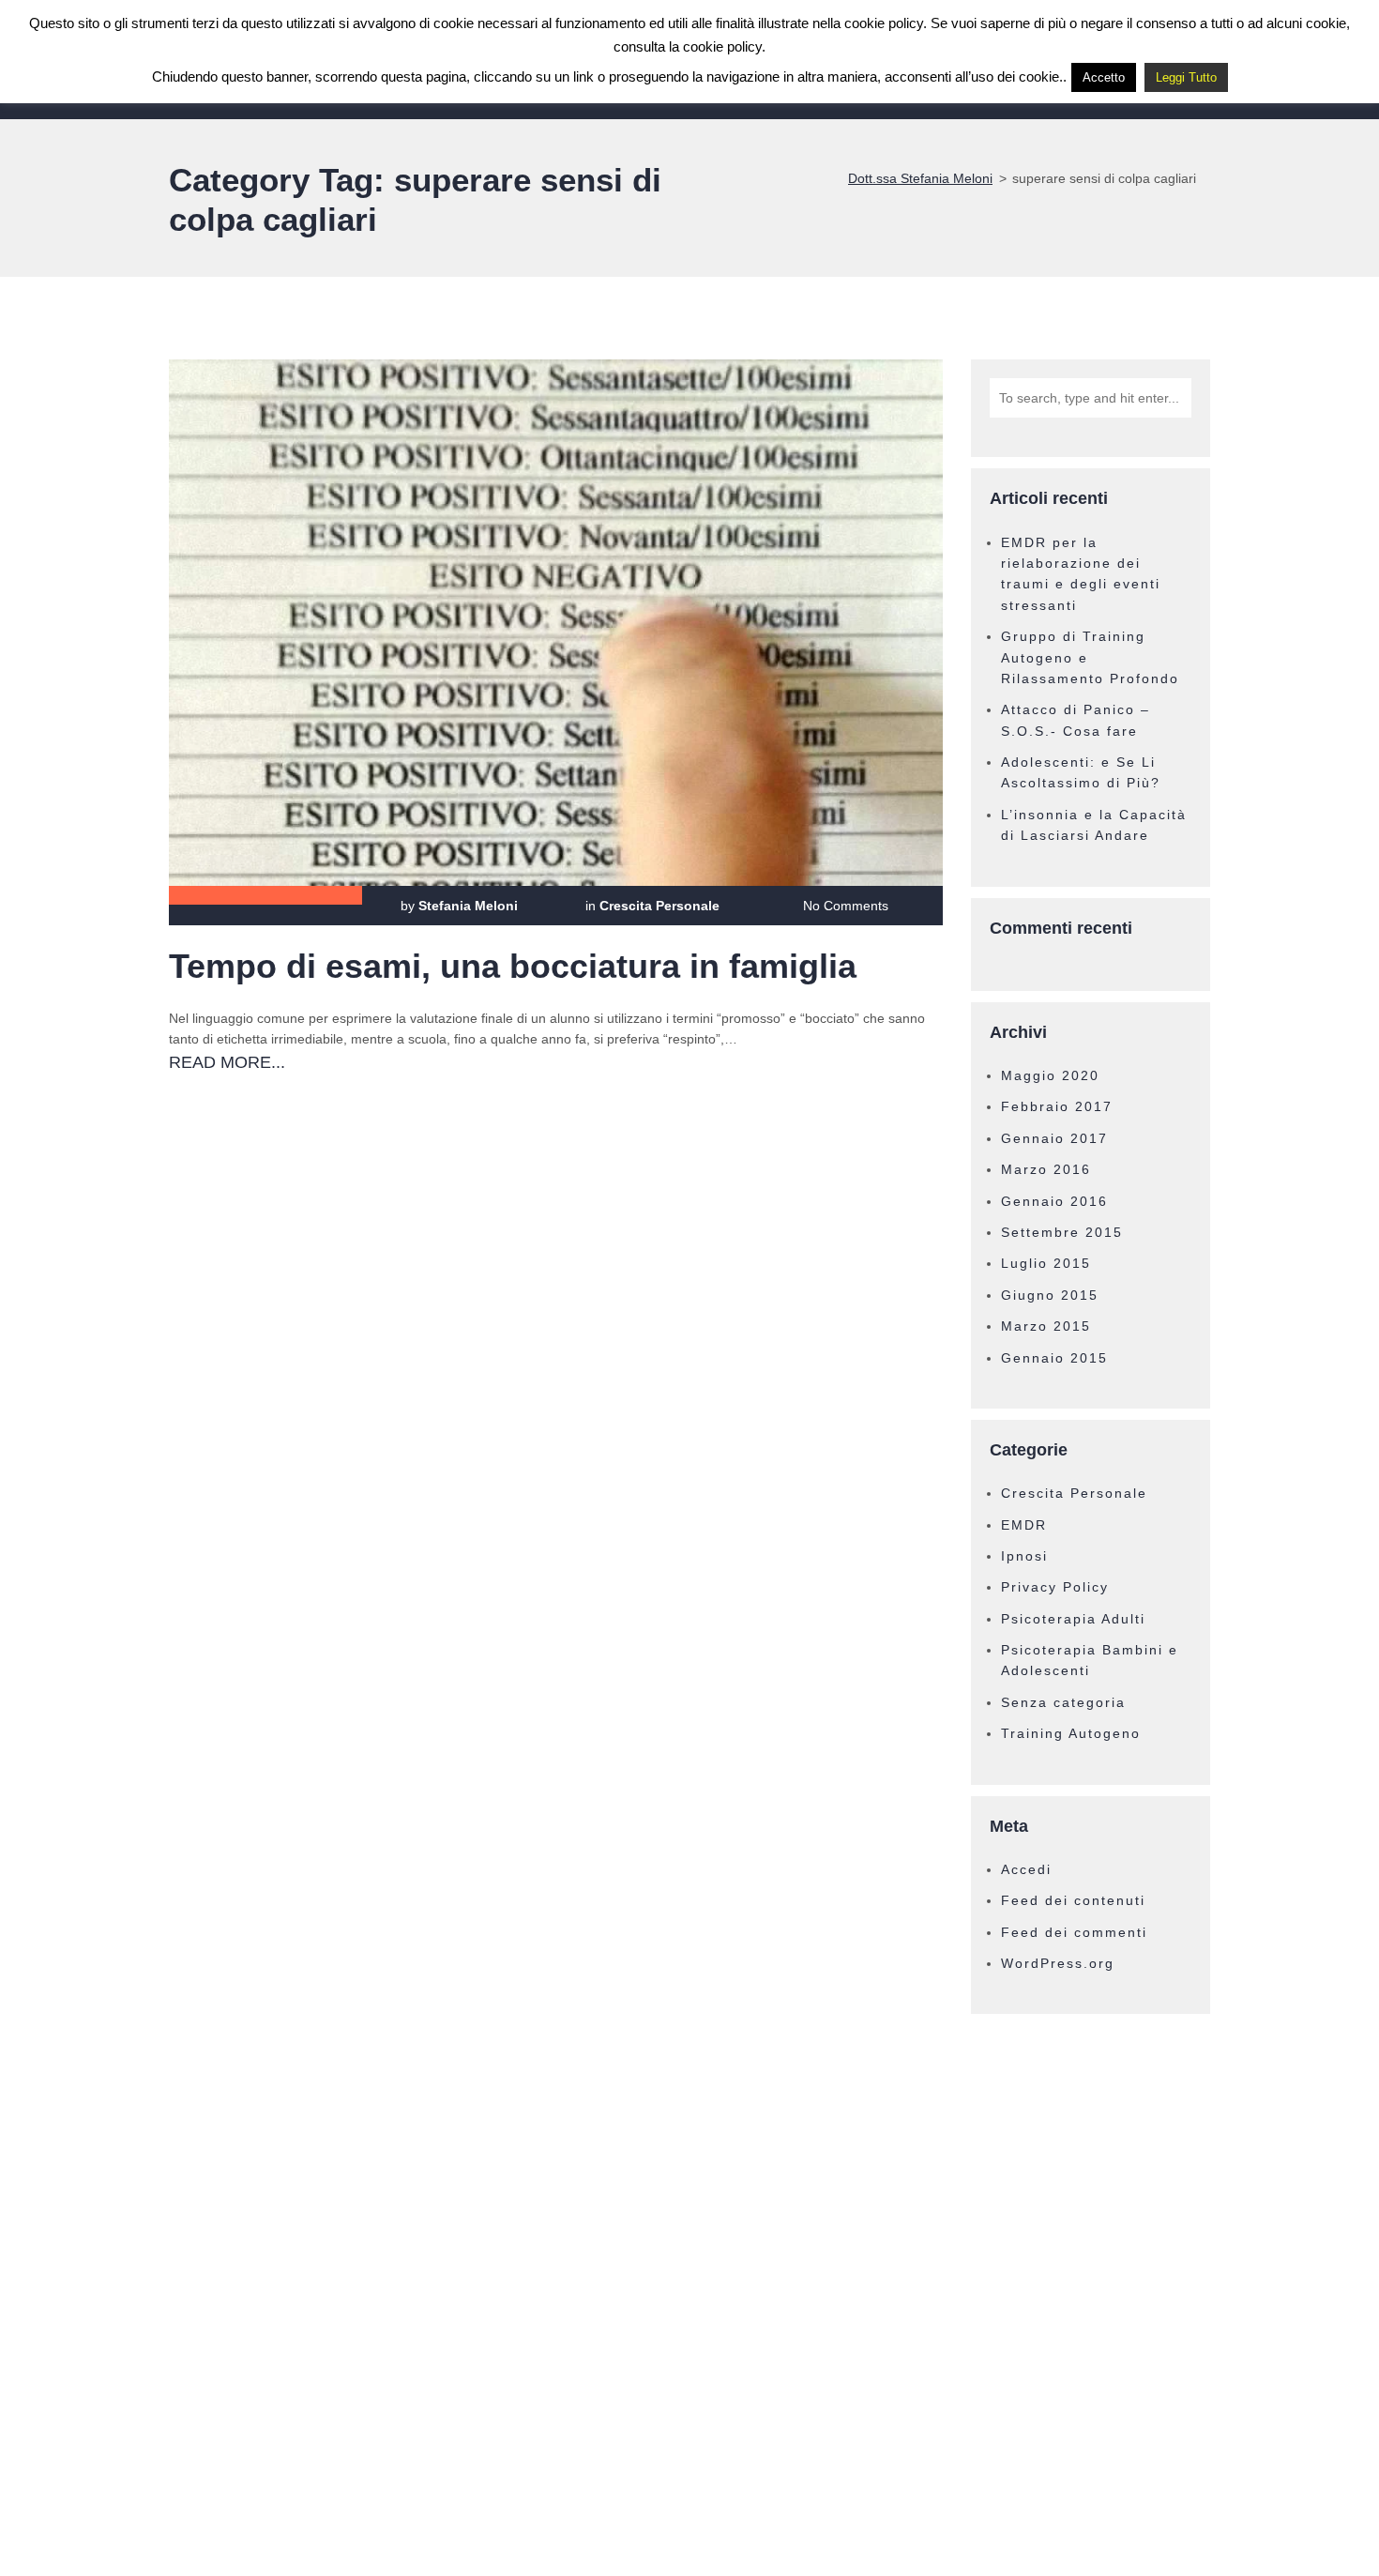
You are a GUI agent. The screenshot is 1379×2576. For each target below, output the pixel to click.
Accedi (1026, 1869)
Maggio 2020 (1050, 1075)
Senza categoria (1063, 1702)
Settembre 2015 (1062, 1232)
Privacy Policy (1055, 1587)
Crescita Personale (659, 906)
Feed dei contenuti (1073, 1900)
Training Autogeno (1071, 1733)
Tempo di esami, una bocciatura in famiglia (513, 966)
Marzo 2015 (1046, 1326)
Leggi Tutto (1186, 77)
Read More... (227, 1062)
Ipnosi (1024, 1556)
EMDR (1024, 1525)
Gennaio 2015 (1054, 1358)
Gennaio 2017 (1054, 1138)
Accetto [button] (1104, 77)
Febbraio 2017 (1057, 1106)
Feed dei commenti (1074, 1932)
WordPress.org (1058, 1963)
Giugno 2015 (1050, 1295)
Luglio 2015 (1046, 1263)
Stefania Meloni (468, 906)
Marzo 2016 (1046, 1169)
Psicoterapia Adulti (1073, 1619)
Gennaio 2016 (1054, 1201)
